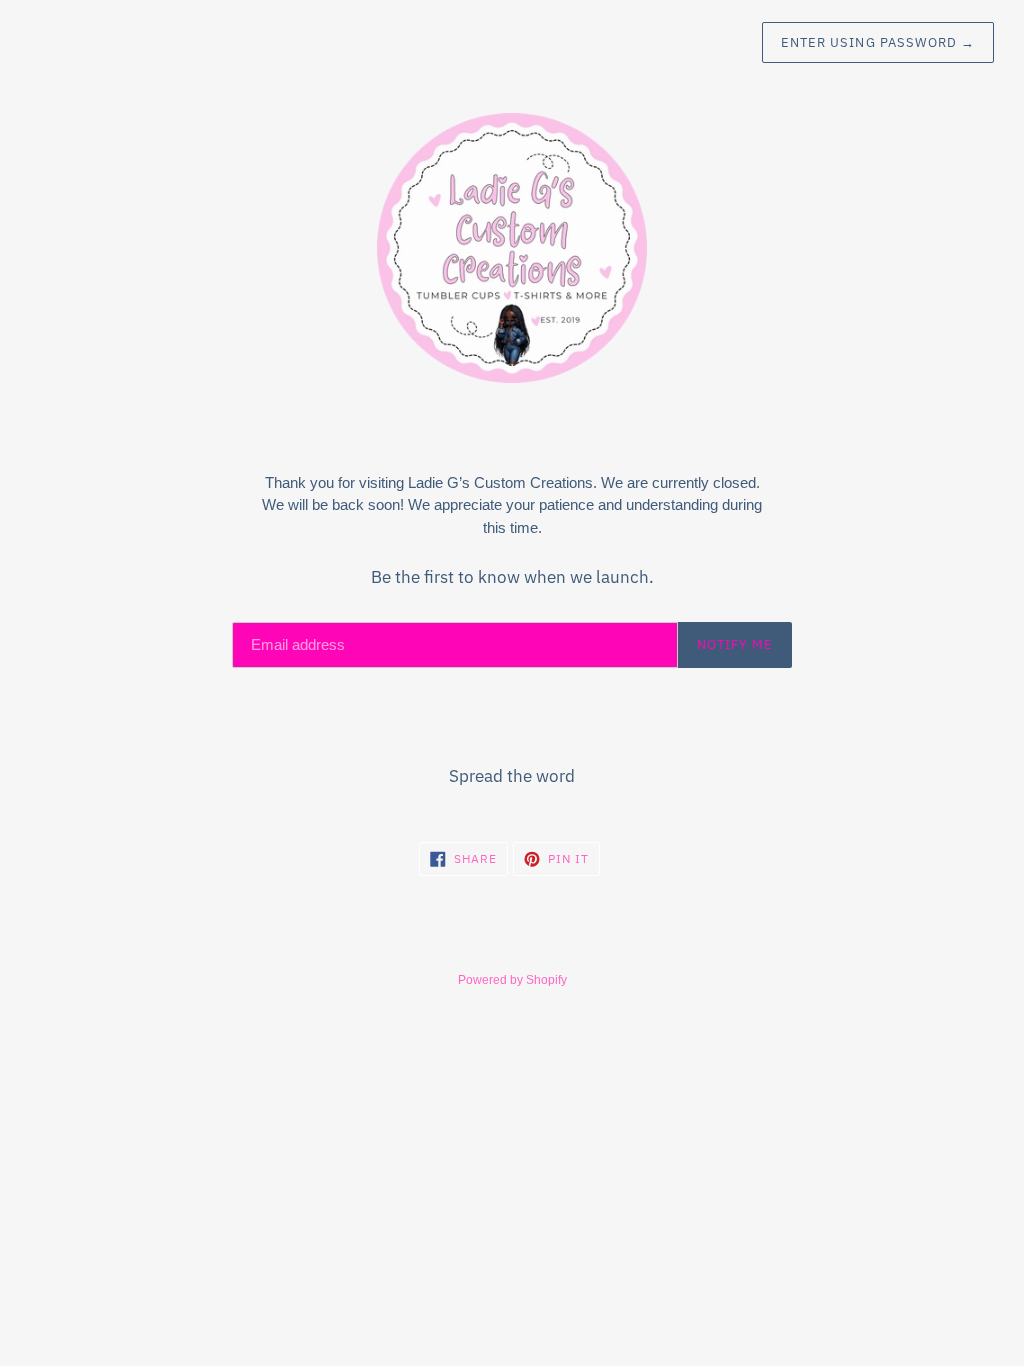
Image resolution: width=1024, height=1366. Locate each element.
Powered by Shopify (512, 980)
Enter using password (878, 42)
